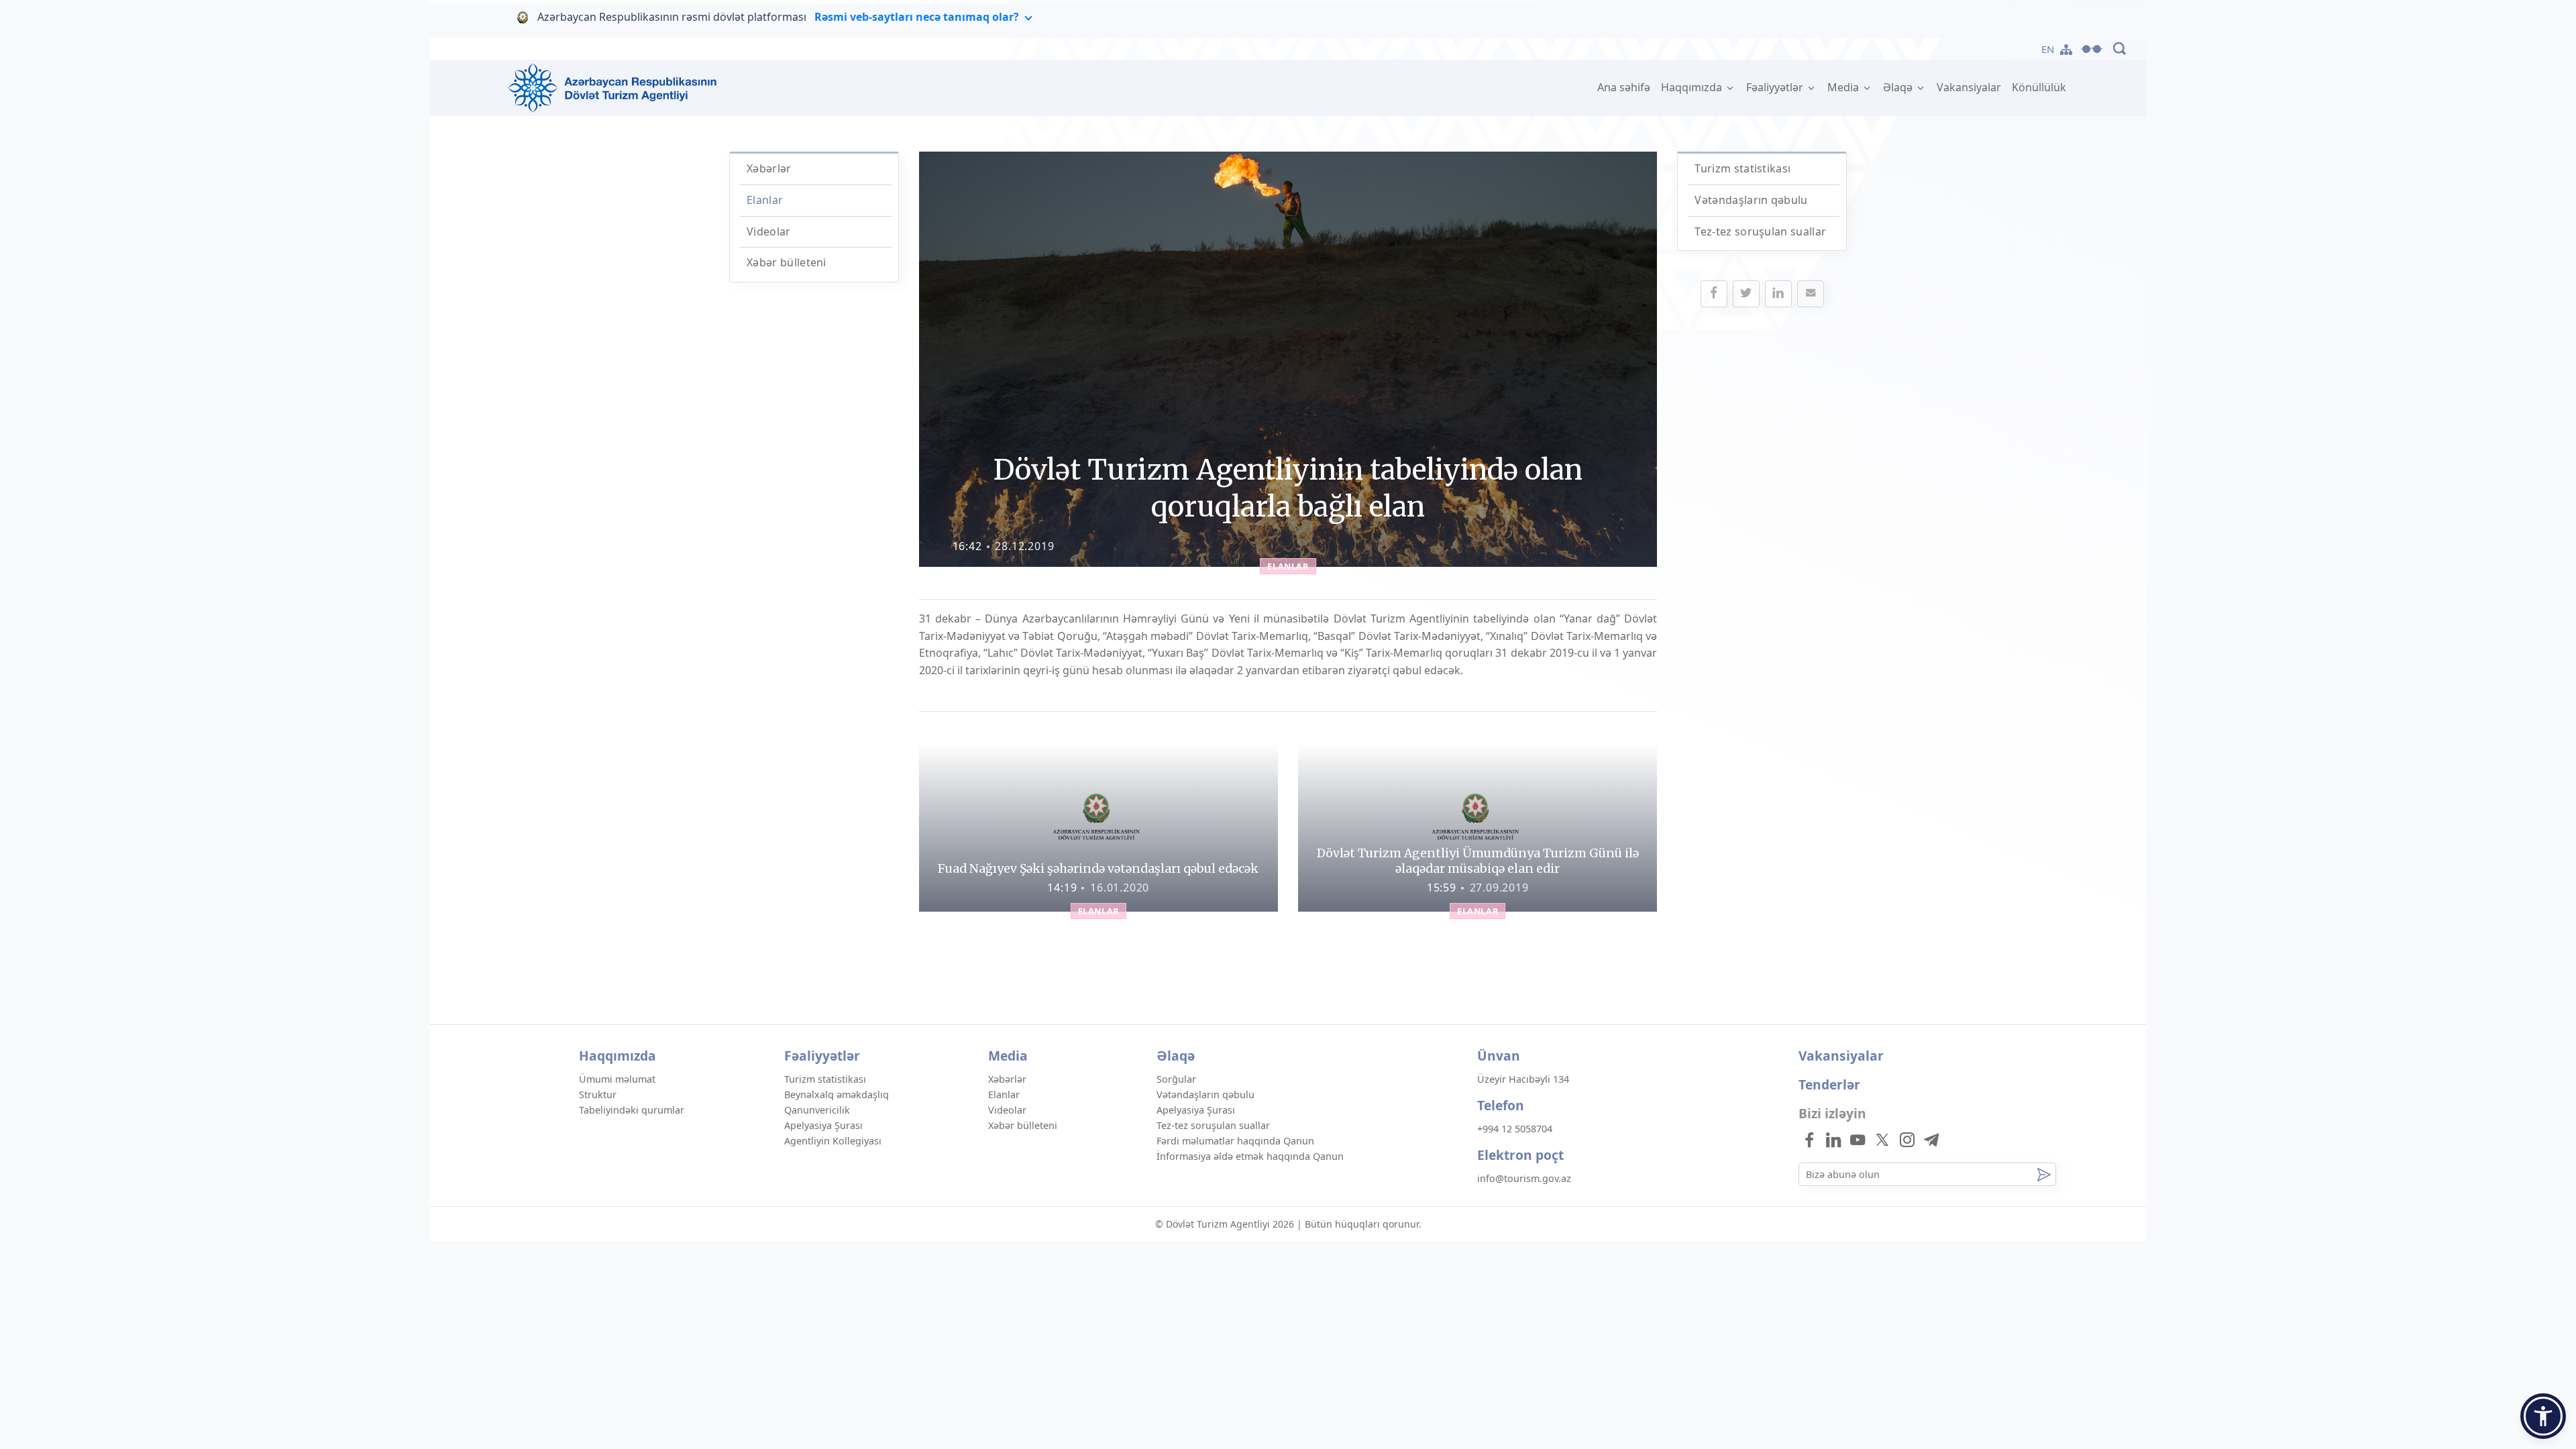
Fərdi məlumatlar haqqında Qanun (1235, 1141)
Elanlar (765, 200)
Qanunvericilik (817, 1110)
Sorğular (1176, 1079)
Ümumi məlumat (617, 1079)
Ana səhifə (1626, 87)
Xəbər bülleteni (787, 262)
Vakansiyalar (1969, 87)
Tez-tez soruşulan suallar (1760, 231)
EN (2048, 49)
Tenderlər (1829, 1084)
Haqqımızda (1693, 87)
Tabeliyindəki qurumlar (632, 1110)
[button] (2543, 1416)
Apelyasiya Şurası (823, 1125)
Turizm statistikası (1742, 168)
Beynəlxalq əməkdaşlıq (837, 1094)
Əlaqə (1899, 87)
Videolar (769, 231)
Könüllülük (2039, 87)
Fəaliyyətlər (1776, 87)
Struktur (598, 1094)
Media (1844, 87)
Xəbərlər (769, 168)
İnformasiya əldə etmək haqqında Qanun (1250, 1156)
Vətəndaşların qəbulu (1751, 200)
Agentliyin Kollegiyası (833, 1141)
